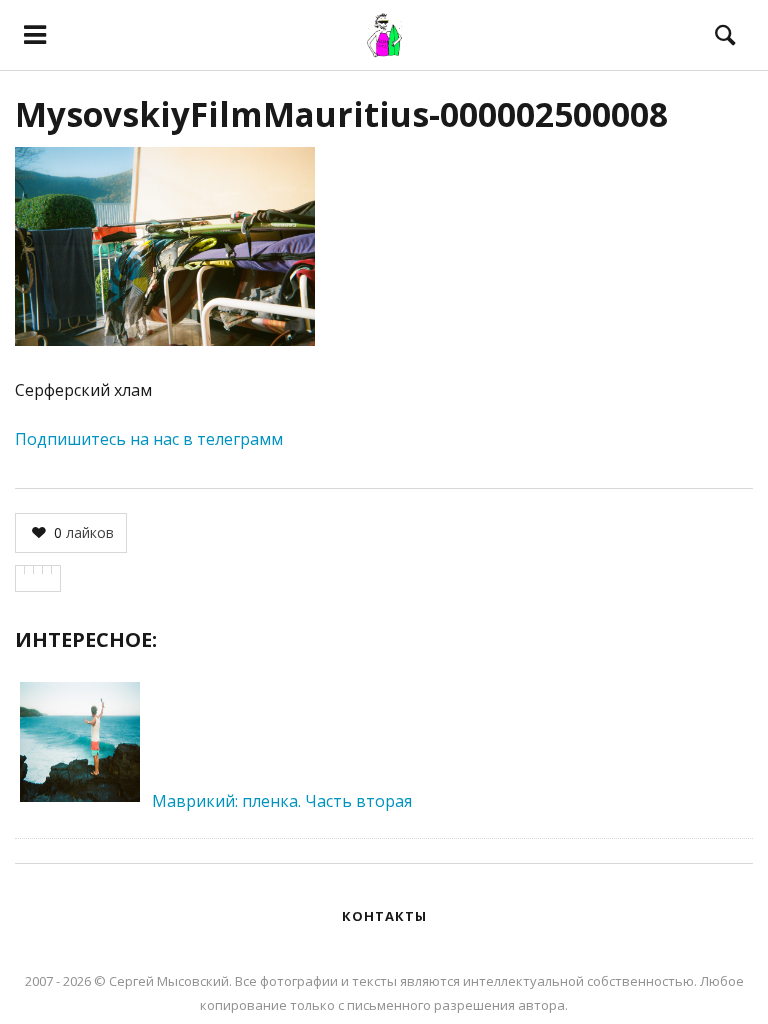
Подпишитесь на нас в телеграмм (149, 439)
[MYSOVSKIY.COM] (383, 35)
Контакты (384, 916)
